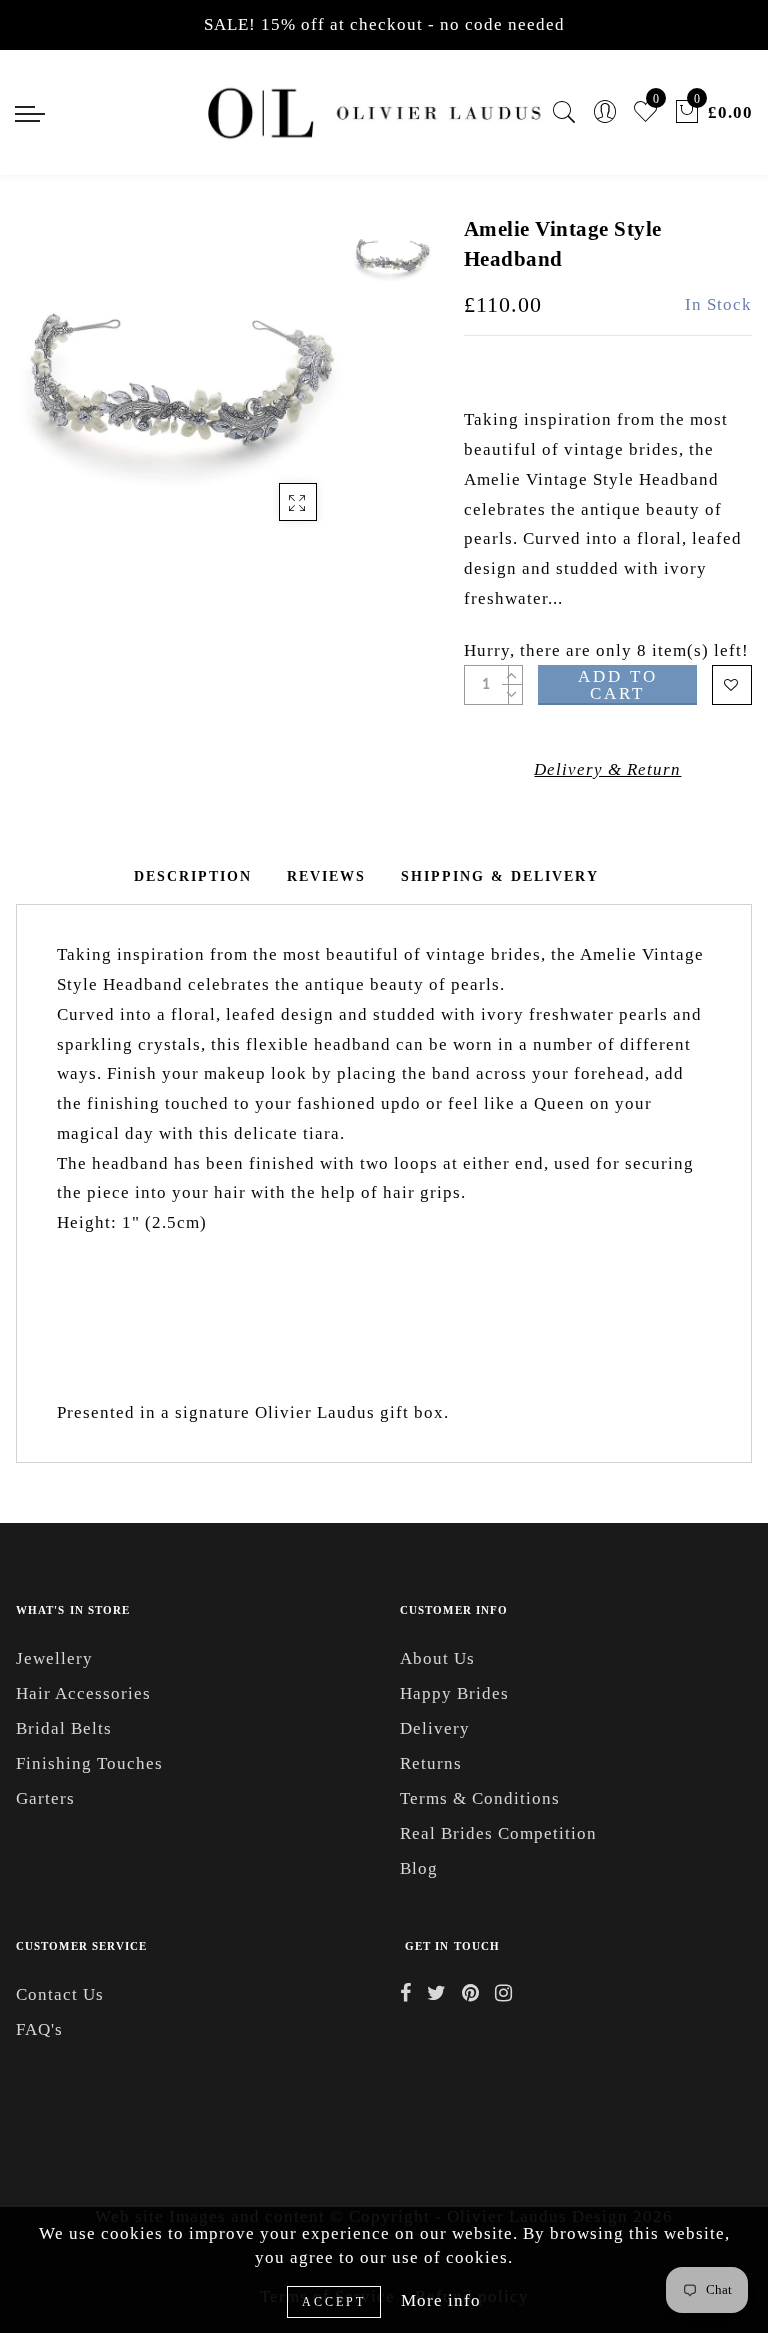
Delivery (435, 1728)
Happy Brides (454, 1693)
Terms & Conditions (480, 1798)
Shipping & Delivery (500, 876)
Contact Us (60, 1994)
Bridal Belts (64, 1728)
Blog (419, 1868)
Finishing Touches (89, 1763)
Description (193, 876)
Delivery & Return (607, 769)
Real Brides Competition (498, 1833)
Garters (45, 1798)
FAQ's (39, 2029)
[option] (179, 378)
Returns (431, 1763)
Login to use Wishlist (732, 685)
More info (441, 2300)
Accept (334, 2302)
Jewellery (54, 1658)
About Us (437, 1658)
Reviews (326, 876)
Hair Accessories (83, 1693)
